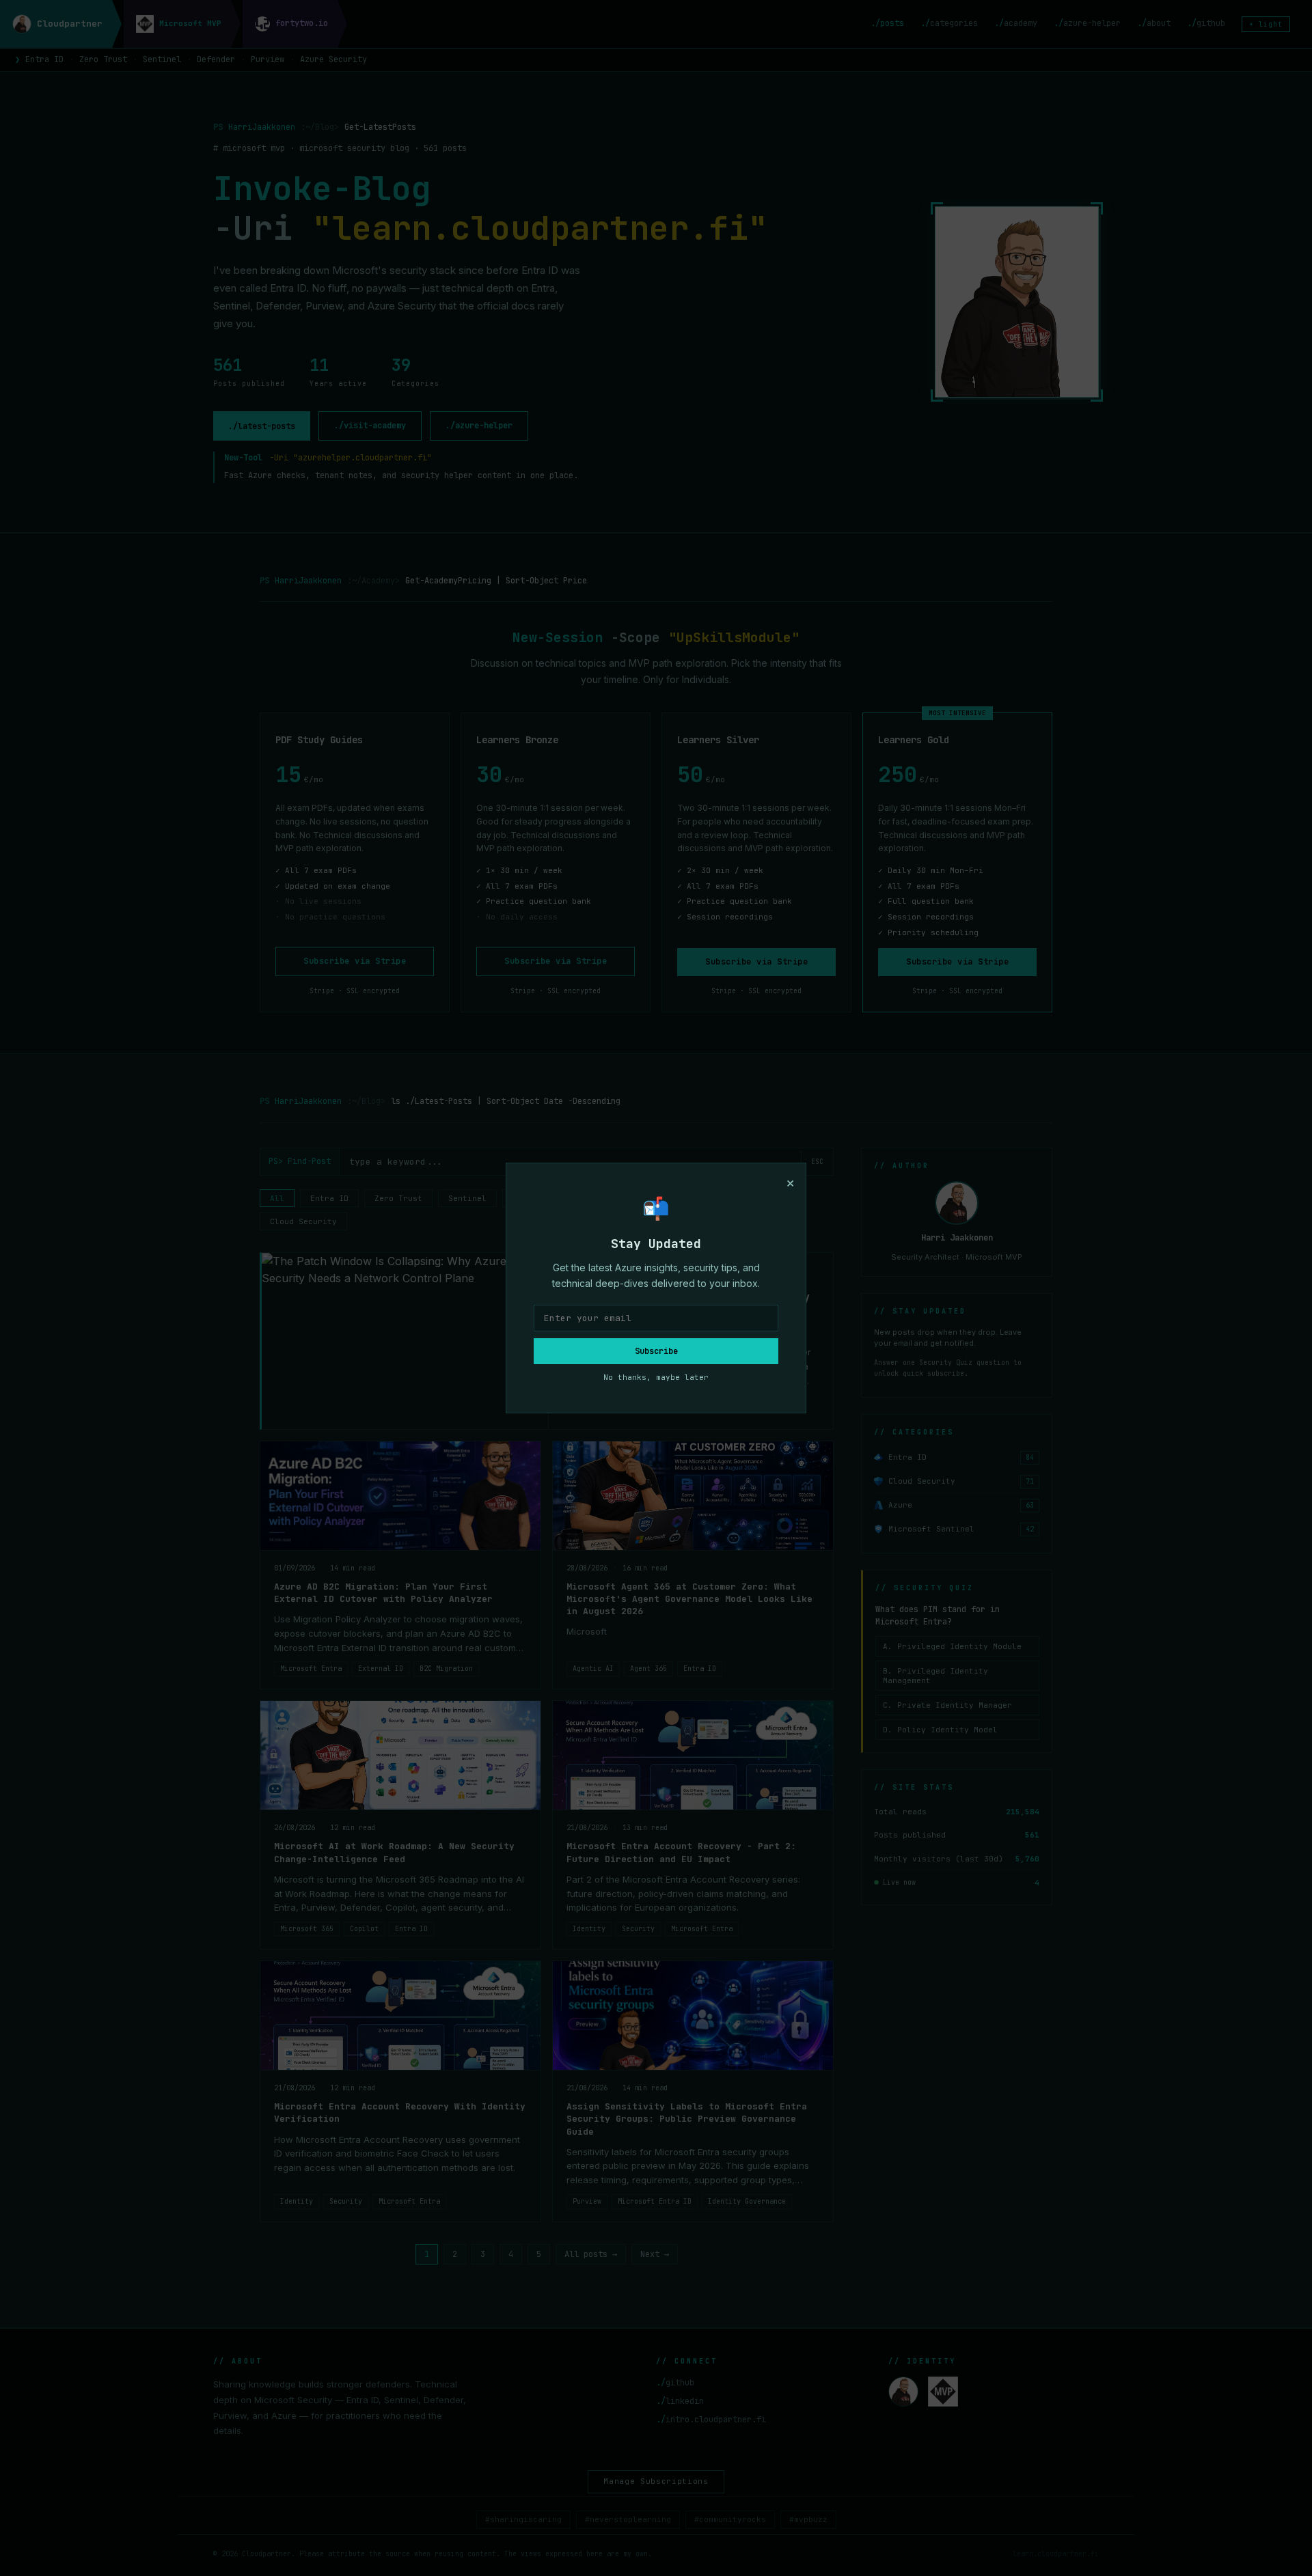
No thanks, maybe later (656, 1377)
